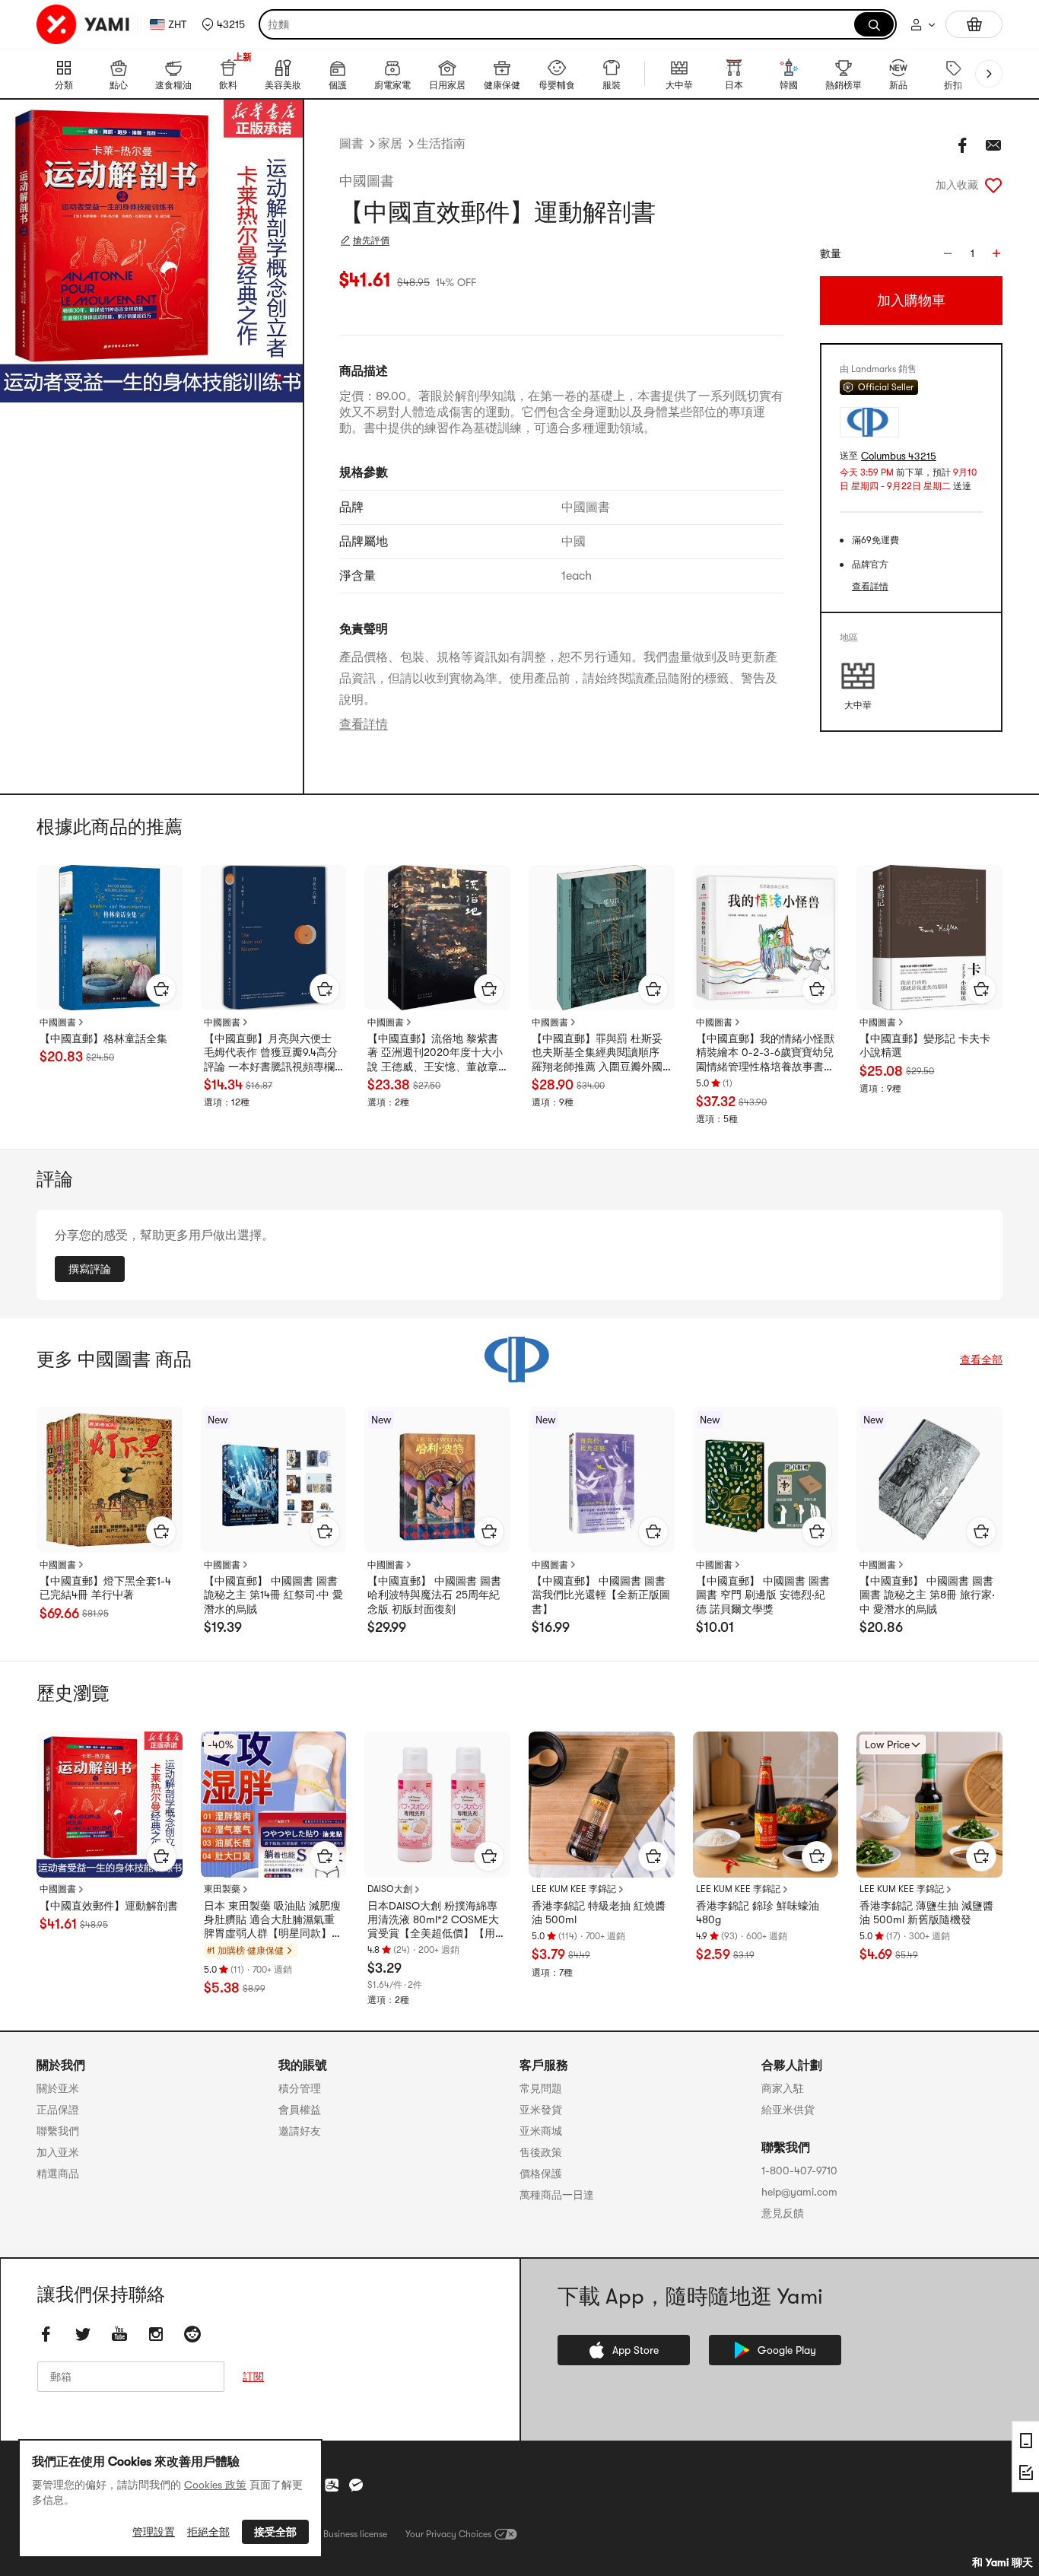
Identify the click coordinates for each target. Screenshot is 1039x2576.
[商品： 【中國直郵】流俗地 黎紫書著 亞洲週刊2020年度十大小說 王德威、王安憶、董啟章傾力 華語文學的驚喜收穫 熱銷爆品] (437, 938)
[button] (223, 24)
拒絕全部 (208, 2532)
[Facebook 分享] (963, 145)
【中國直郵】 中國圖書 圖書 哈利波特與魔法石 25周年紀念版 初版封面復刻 (434, 1595)
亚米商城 (541, 2131)
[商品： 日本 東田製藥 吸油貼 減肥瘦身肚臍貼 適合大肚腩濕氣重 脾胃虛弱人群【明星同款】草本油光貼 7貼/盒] (274, 1805)
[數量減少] (948, 253)
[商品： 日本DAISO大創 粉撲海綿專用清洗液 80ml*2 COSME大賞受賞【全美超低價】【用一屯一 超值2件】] (437, 1805)
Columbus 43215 (899, 456)
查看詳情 (364, 724)
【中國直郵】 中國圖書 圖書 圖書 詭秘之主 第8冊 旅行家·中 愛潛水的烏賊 (927, 1595)
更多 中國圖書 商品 (114, 1360)
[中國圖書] (519, 1360)
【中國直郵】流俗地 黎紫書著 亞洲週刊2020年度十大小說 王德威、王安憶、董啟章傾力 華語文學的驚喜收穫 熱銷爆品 (435, 1053)
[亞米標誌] (84, 24)
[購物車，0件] (974, 24)
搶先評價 (371, 240)
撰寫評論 (90, 1269)
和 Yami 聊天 (1002, 2562)
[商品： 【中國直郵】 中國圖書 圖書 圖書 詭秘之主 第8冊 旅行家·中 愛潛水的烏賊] (929, 1480)
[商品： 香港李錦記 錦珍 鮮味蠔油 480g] (766, 1805)
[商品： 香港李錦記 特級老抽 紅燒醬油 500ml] (602, 1805)
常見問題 (541, 2088)
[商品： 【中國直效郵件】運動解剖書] (110, 1805)
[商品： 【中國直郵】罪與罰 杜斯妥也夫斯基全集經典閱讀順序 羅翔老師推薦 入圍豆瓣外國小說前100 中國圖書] (602, 938)
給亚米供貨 (788, 2110)
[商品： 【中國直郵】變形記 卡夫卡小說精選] (929, 938)
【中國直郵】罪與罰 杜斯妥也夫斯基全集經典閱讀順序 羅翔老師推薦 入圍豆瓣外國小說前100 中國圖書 (597, 1053)
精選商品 (58, 2174)
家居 (390, 144)
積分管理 (300, 2088)
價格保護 (541, 2174)
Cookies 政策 (215, 2485)
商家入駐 (783, 2088)
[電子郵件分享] (993, 145)
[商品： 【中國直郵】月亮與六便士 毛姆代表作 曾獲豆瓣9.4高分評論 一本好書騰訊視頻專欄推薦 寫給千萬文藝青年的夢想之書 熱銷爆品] (274, 938)
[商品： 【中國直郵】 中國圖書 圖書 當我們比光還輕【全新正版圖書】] (602, 1480)
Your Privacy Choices (448, 2534)
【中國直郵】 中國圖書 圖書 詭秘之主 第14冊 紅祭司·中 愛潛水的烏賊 (273, 1595)
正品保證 (58, 2110)
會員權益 (300, 2110)
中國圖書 (367, 181)
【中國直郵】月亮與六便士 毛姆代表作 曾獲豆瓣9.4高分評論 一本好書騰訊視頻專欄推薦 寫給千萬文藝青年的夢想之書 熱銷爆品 (271, 1053)
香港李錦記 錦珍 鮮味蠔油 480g (758, 1913)
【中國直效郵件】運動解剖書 (109, 1906)
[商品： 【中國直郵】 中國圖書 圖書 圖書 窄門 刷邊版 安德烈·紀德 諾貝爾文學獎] (766, 1480)
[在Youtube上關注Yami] (119, 2334)
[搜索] (874, 24)
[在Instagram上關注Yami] (156, 2334)
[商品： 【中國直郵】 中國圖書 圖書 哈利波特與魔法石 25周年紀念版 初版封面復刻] (437, 1480)
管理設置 (154, 2532)
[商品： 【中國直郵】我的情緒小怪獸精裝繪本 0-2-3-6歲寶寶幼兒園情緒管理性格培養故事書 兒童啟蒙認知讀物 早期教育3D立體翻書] (766, 938)
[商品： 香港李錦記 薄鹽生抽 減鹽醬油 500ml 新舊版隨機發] (929, 1805)
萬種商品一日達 (557, 2195)
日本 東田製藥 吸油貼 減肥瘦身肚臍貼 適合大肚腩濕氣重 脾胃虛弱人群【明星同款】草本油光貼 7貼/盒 (273, 1920)
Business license (355, 2534)
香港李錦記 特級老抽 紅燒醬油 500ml (599, 1913)
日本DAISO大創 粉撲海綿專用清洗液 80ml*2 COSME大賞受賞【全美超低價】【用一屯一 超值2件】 (437, 1920)
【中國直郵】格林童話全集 (103, 1038)
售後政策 (541, 2152)
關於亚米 (58, 2088)
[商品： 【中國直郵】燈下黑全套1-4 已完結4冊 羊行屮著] (110, 1480)
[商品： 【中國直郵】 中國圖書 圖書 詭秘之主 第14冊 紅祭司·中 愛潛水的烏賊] (274, 1480)
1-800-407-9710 (799, 2171)
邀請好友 (300, 2131)
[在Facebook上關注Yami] (46, 2334)
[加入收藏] (993, 185)
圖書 (351, 144)
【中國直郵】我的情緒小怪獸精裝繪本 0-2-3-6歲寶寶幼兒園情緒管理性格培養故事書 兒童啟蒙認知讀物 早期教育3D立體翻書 (765, 1053)
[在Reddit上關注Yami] (192, 2334)
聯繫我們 (58, 2131)
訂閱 (253, 2377)
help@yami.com (799, 2192)
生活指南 (441, 144)
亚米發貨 (541, 2110)
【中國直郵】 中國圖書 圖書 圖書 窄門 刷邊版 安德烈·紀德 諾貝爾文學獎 (763, 1595)
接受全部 (275, 2532)
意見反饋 (783, 2213)
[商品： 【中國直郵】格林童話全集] (110, 938)
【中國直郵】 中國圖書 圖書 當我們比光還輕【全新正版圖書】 (601, 1595)
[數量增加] (996, 253)
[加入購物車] (161, 989)
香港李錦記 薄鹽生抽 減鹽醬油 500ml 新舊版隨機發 (926, 1913)
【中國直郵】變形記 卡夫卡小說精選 (925, 1045)
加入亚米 (58, 2152)
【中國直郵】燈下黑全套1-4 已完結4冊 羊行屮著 (105, 1588)
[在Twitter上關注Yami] (83, 2334)
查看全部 (981, 1360)
